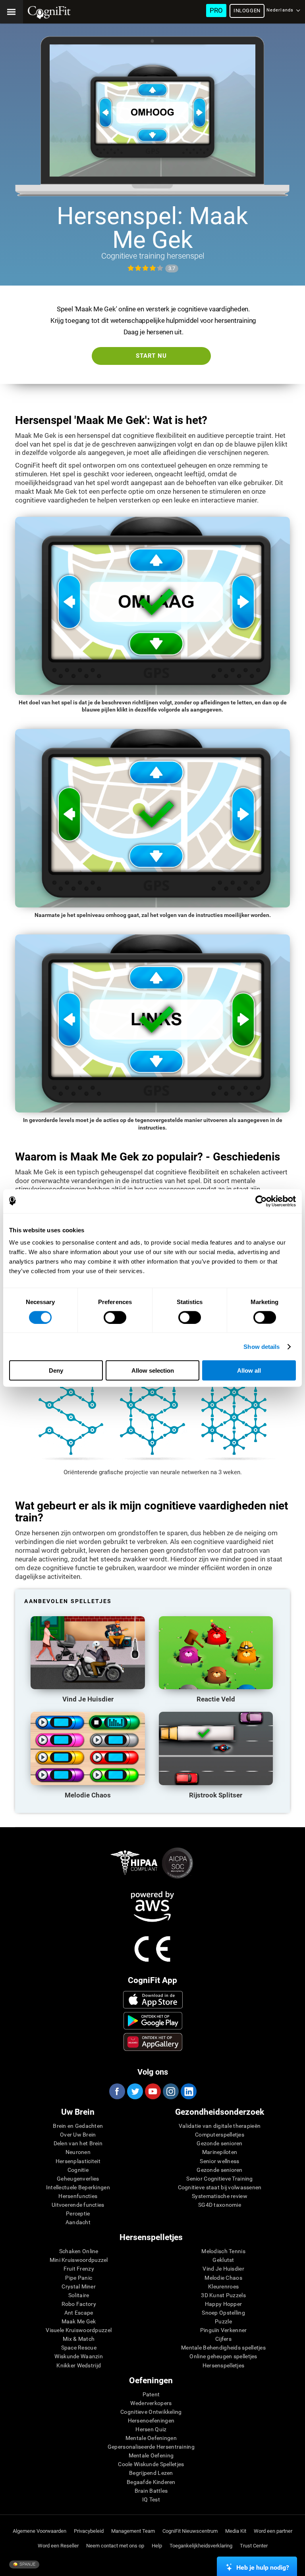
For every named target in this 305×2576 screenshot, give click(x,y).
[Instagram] (170, 2091)
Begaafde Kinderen (151, 2482)
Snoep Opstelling (223, 2313)
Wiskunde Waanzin (78, 2356)
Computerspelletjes (220, 2135)
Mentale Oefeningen (151, 2438)
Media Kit (236, 2531)
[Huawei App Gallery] (153, 2042)
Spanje (27, 2564)
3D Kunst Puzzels (223, 2295)
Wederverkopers (151, 2403)
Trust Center (254, 2546)
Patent (151, 2394)
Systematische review (220, 2196)
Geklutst (223, 2260)
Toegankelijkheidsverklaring (201, 2546)
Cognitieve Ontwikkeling (151, 2412)
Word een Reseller (58, 2546)
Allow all (249, 1370)
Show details (262, 1346)
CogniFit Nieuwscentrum (190, 2531)
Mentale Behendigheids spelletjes (223, 2348)
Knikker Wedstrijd (79, 2365)
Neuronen (78, 2152)
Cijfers (223, 2339)
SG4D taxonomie (220, 2205)
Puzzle (223, 2321)
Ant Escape (79, 2313)
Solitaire (79, 2295)
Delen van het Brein (78, 2143)
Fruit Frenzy (79, 2269)
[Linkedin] (188, 2091)
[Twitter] (135, 2091)
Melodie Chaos (223, 2278)
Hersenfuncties (78, 2196)
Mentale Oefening (151, 2455)
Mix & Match (79, 2339)
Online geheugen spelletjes (223, 2356)
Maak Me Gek (79, 2321)
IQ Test (151, 2499)
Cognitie (78, 2170)
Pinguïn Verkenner (224, 2330)
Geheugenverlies (78, 2179)
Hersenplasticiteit (78, 2161)
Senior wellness (219, 2161)
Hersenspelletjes (223, 2365)
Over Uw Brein (78, 2135)
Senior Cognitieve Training (219, 2179)
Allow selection (153, 1370)
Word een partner (273, 2531)
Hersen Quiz (151, 2429)
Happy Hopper (223, 2304)
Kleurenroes (223, 2286)
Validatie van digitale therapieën (220, 2126)
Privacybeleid (89, 2531)
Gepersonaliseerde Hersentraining (151, 2447)
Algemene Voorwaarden (40, 2531)
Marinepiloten (220, 2152)
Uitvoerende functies (78, 2205)
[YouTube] (152, 2091)
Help (157, 2546)
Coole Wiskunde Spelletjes (151, 2464)
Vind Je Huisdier (223, 2269)
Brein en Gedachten (78, 2126)
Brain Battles (151, 2491)
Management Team (133, 2531)
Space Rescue (79, 2348)
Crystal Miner (79, 2286)
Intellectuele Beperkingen (78, 2187)
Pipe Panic (79, 2278)
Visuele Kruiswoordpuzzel (79, 2330)
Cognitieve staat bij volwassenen (220, 2187)
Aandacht (78, 2222)
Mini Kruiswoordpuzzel (79, 2260)
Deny (56, 1370)
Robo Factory (79, 2304)
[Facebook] (117, 2091)
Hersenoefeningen (151, 2421)
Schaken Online (79, 2251)
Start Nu (151, 356)
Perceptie (78, 2213)
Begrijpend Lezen (151, 2473)
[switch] (115, 1317)
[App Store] (153, 2000)
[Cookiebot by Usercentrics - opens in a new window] (261, 1201)
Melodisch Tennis (223, 2251)
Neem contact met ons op (115, 2546)
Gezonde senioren (219, 2143)
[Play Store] (153, 2021)
